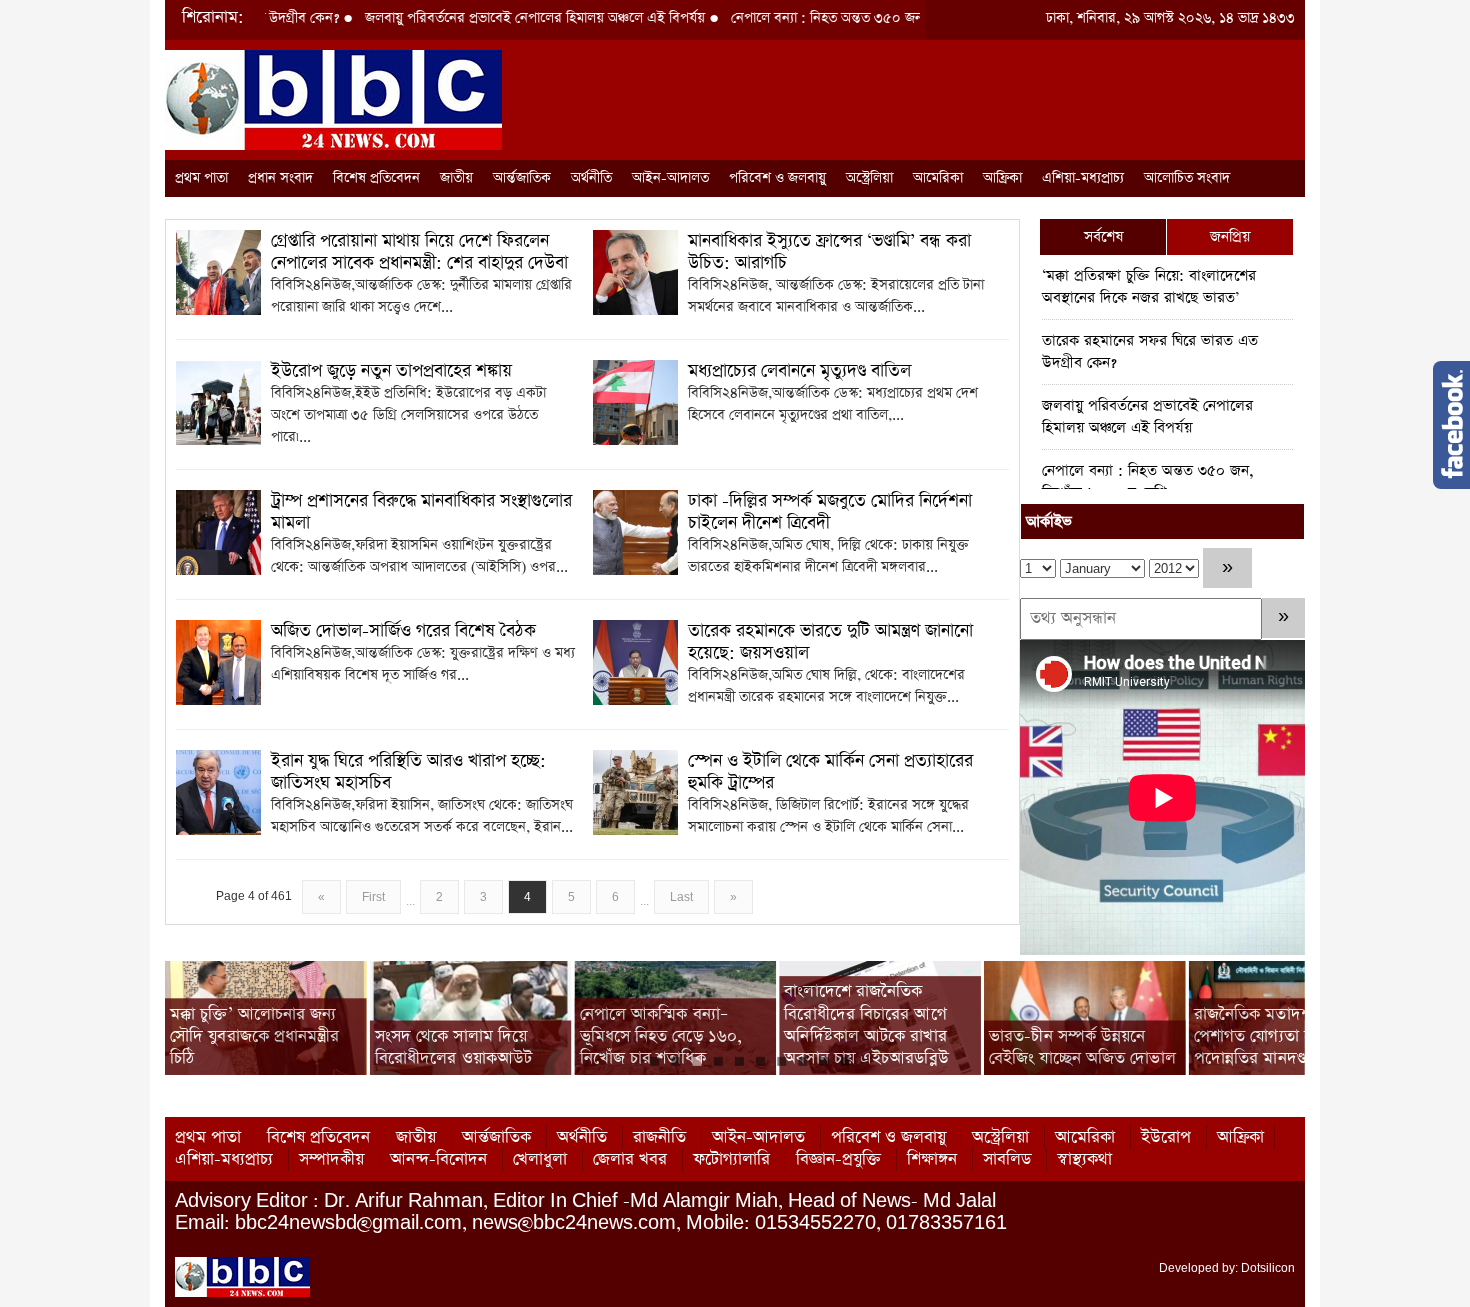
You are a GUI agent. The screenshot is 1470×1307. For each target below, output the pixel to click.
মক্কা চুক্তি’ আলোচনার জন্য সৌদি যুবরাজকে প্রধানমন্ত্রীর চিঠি (254, 1036)
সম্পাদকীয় (331, 1159)
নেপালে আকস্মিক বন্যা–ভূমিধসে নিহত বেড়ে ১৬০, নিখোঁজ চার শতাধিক (661, 1036)
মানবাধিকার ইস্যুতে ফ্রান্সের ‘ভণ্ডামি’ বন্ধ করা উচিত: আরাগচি (829, 252)
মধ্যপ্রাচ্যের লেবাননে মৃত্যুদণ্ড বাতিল (799, 371)
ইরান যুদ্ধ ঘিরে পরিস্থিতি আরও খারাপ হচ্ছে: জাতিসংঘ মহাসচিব (408, 772)
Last (681, 897)
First (373, 897)
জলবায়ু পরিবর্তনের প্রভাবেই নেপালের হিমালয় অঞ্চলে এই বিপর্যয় (483, 18)
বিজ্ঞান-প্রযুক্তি (838, 1159)
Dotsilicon (1268, 1268)
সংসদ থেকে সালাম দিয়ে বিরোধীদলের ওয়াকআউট (453, 1047)
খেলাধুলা (540, 1159)
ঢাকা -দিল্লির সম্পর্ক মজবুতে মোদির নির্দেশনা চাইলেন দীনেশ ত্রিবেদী (830, 512)
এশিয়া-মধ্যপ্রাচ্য (1083, 178)
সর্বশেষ (1103, 236)
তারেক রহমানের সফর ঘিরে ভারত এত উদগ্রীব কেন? (1150, 351)
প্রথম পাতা (201, 178)
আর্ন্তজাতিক (522, 178)
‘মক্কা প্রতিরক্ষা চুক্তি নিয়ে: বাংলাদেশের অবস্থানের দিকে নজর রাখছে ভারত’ (1149, 286)
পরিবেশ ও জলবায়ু (777, 178)
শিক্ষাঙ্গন (932, 1159)
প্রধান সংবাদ (280, 178)
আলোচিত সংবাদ (1187, 178)
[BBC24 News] (333, 98)
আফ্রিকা (1002, 178)
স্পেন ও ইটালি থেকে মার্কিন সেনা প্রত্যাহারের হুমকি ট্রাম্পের (830, 772)
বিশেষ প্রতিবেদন (376, 178)
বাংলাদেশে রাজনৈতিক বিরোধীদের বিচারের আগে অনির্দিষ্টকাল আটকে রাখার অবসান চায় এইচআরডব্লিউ (866, 1025)
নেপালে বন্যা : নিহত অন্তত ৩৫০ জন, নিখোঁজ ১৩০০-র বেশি (838, 18)
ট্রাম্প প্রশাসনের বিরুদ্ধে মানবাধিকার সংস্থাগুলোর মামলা (421, 512)
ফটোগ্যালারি (731, 1159)
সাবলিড (1007, 1159)
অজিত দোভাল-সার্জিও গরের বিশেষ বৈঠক (403, 631)
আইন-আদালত (670, 178)
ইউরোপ (1166, 1137)
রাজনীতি (659, 1137)
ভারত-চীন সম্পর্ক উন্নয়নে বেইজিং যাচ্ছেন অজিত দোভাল (1082, 1047)
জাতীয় (456, 178)
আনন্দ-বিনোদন (438, 1159)
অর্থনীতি (591, 178)
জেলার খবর (630, 1159)
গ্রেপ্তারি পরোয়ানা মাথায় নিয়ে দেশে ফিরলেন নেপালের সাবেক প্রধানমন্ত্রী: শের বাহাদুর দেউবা (419, 252)
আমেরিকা (938, 178)
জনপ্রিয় (1230, 236)
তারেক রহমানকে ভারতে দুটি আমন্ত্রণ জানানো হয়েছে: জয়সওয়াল (830, 642)
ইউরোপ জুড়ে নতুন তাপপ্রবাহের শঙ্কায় (391, 371)
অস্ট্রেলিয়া (869, 178)
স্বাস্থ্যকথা (1084, 1159)
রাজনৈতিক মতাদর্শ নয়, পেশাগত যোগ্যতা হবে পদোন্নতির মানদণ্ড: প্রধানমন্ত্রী (1284, 1036)
